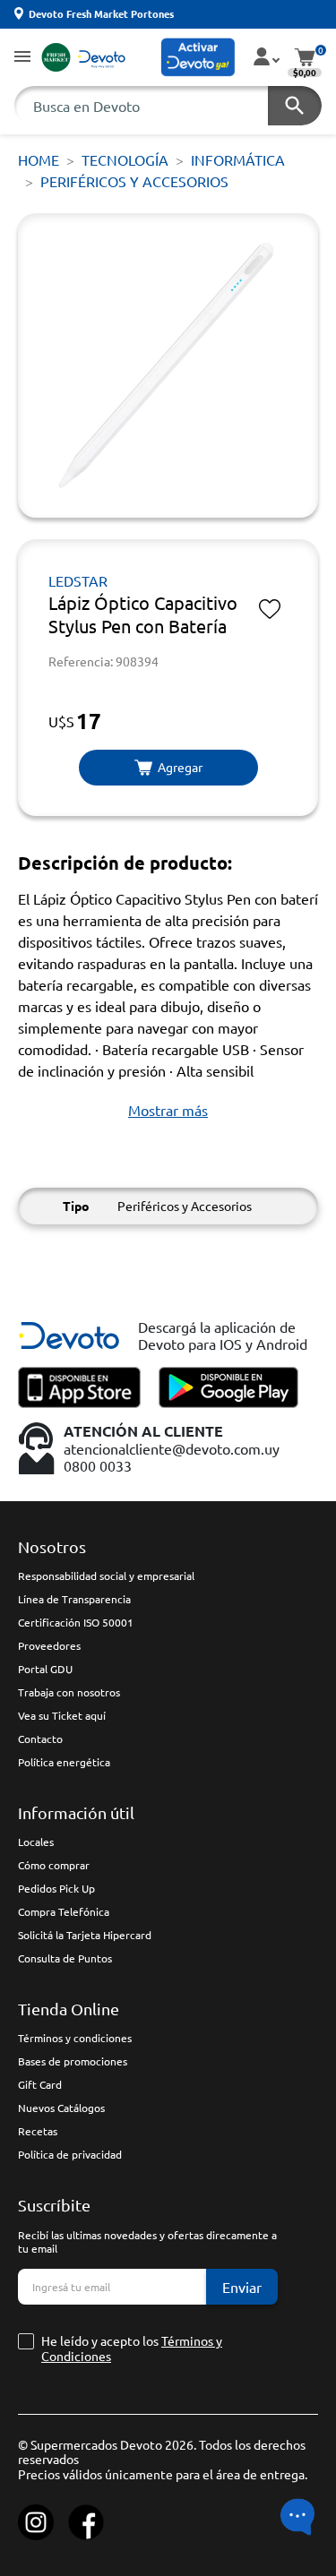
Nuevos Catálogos (61, 2108)
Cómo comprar (54, 1865)
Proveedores (49, 1645)
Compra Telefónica (64, 1911)
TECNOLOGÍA (125, 159)
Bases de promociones (73, 2061)
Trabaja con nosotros (69, 1692)
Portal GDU (45, 1669)
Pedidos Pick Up (56, 1888)
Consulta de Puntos (65, 1958)
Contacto (40, 1739)
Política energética (64, 1762)
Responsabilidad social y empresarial (106, 1576)
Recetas (38, 2131)
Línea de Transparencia (74, 1599)
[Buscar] (295, 106)
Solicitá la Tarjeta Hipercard (85, 1935)
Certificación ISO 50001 (76, 1622)
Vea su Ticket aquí (62, 1715)
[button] (22, 58)
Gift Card (40, 2084)
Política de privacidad (70, 2154)
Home (39, 159)
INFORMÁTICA (238, 159)
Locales (36, 1842)
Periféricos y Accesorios (134, 181)
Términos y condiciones (75, 2038)
